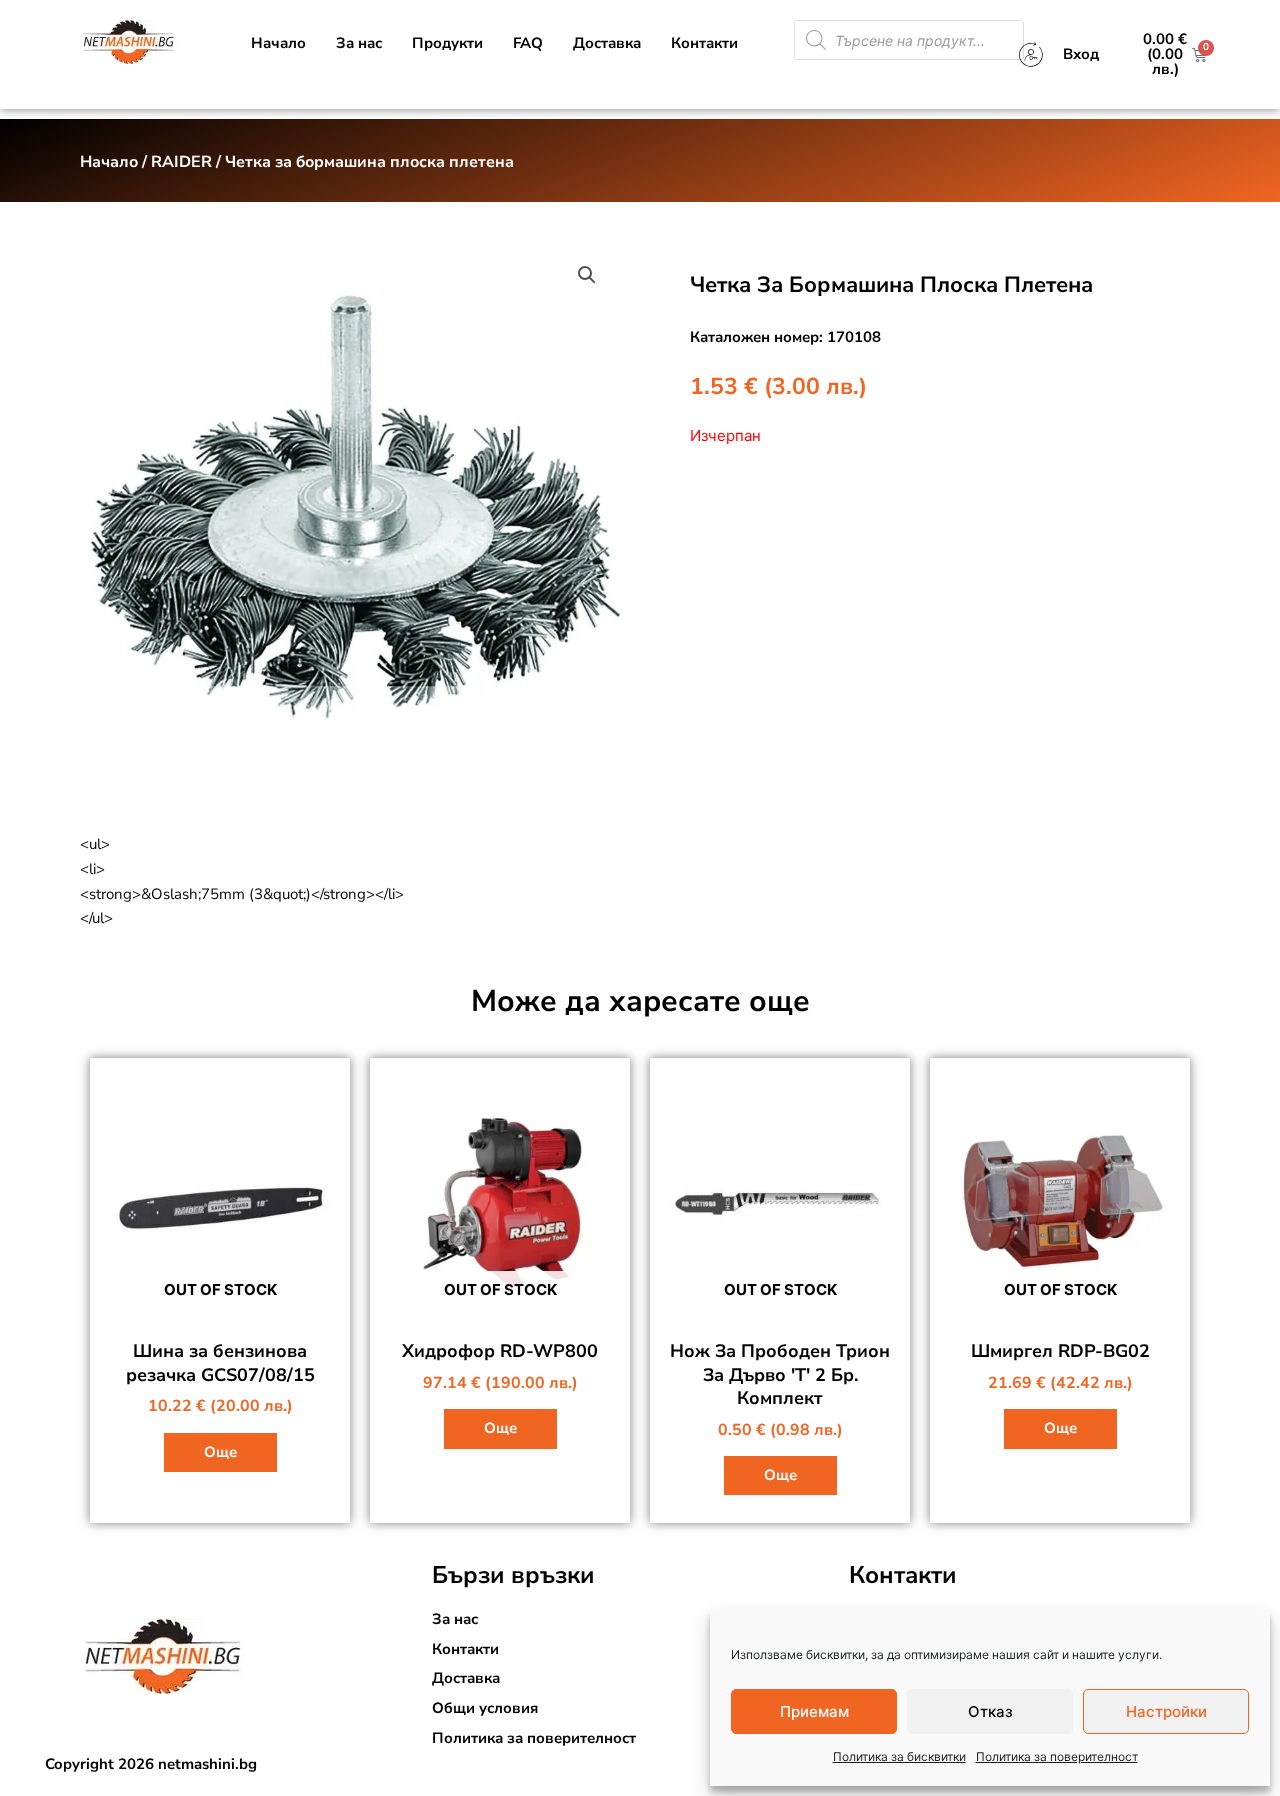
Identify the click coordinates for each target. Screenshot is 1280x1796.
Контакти (704, 43)
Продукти (447, 43)
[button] (587, 275)
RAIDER (181, 162)
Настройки (1166, 1711)
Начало (278, 43)
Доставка (607, 43)
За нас (359, 43)
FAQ (528, 43)
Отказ (990, 1711)
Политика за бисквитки (899, 1756)
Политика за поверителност (1057, 1756)
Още (220, 1452)
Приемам (814, 1711)
